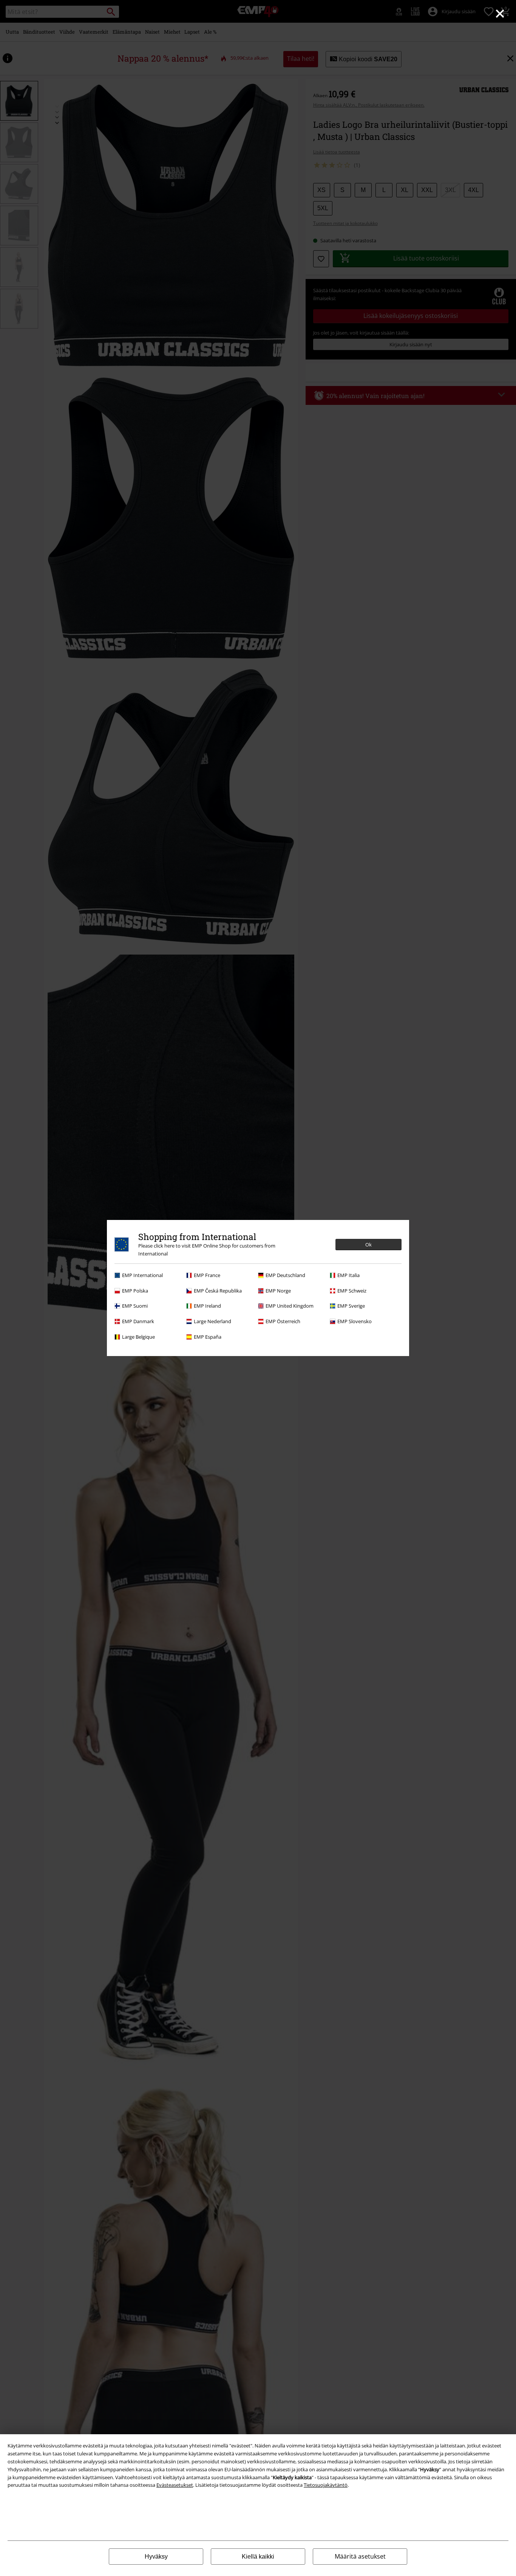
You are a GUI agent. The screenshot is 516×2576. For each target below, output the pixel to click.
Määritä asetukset (360, 2556)
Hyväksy (156, 2557)
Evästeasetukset (175, 2485)
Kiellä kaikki (258, 2557)
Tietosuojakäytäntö (326, 2485)
